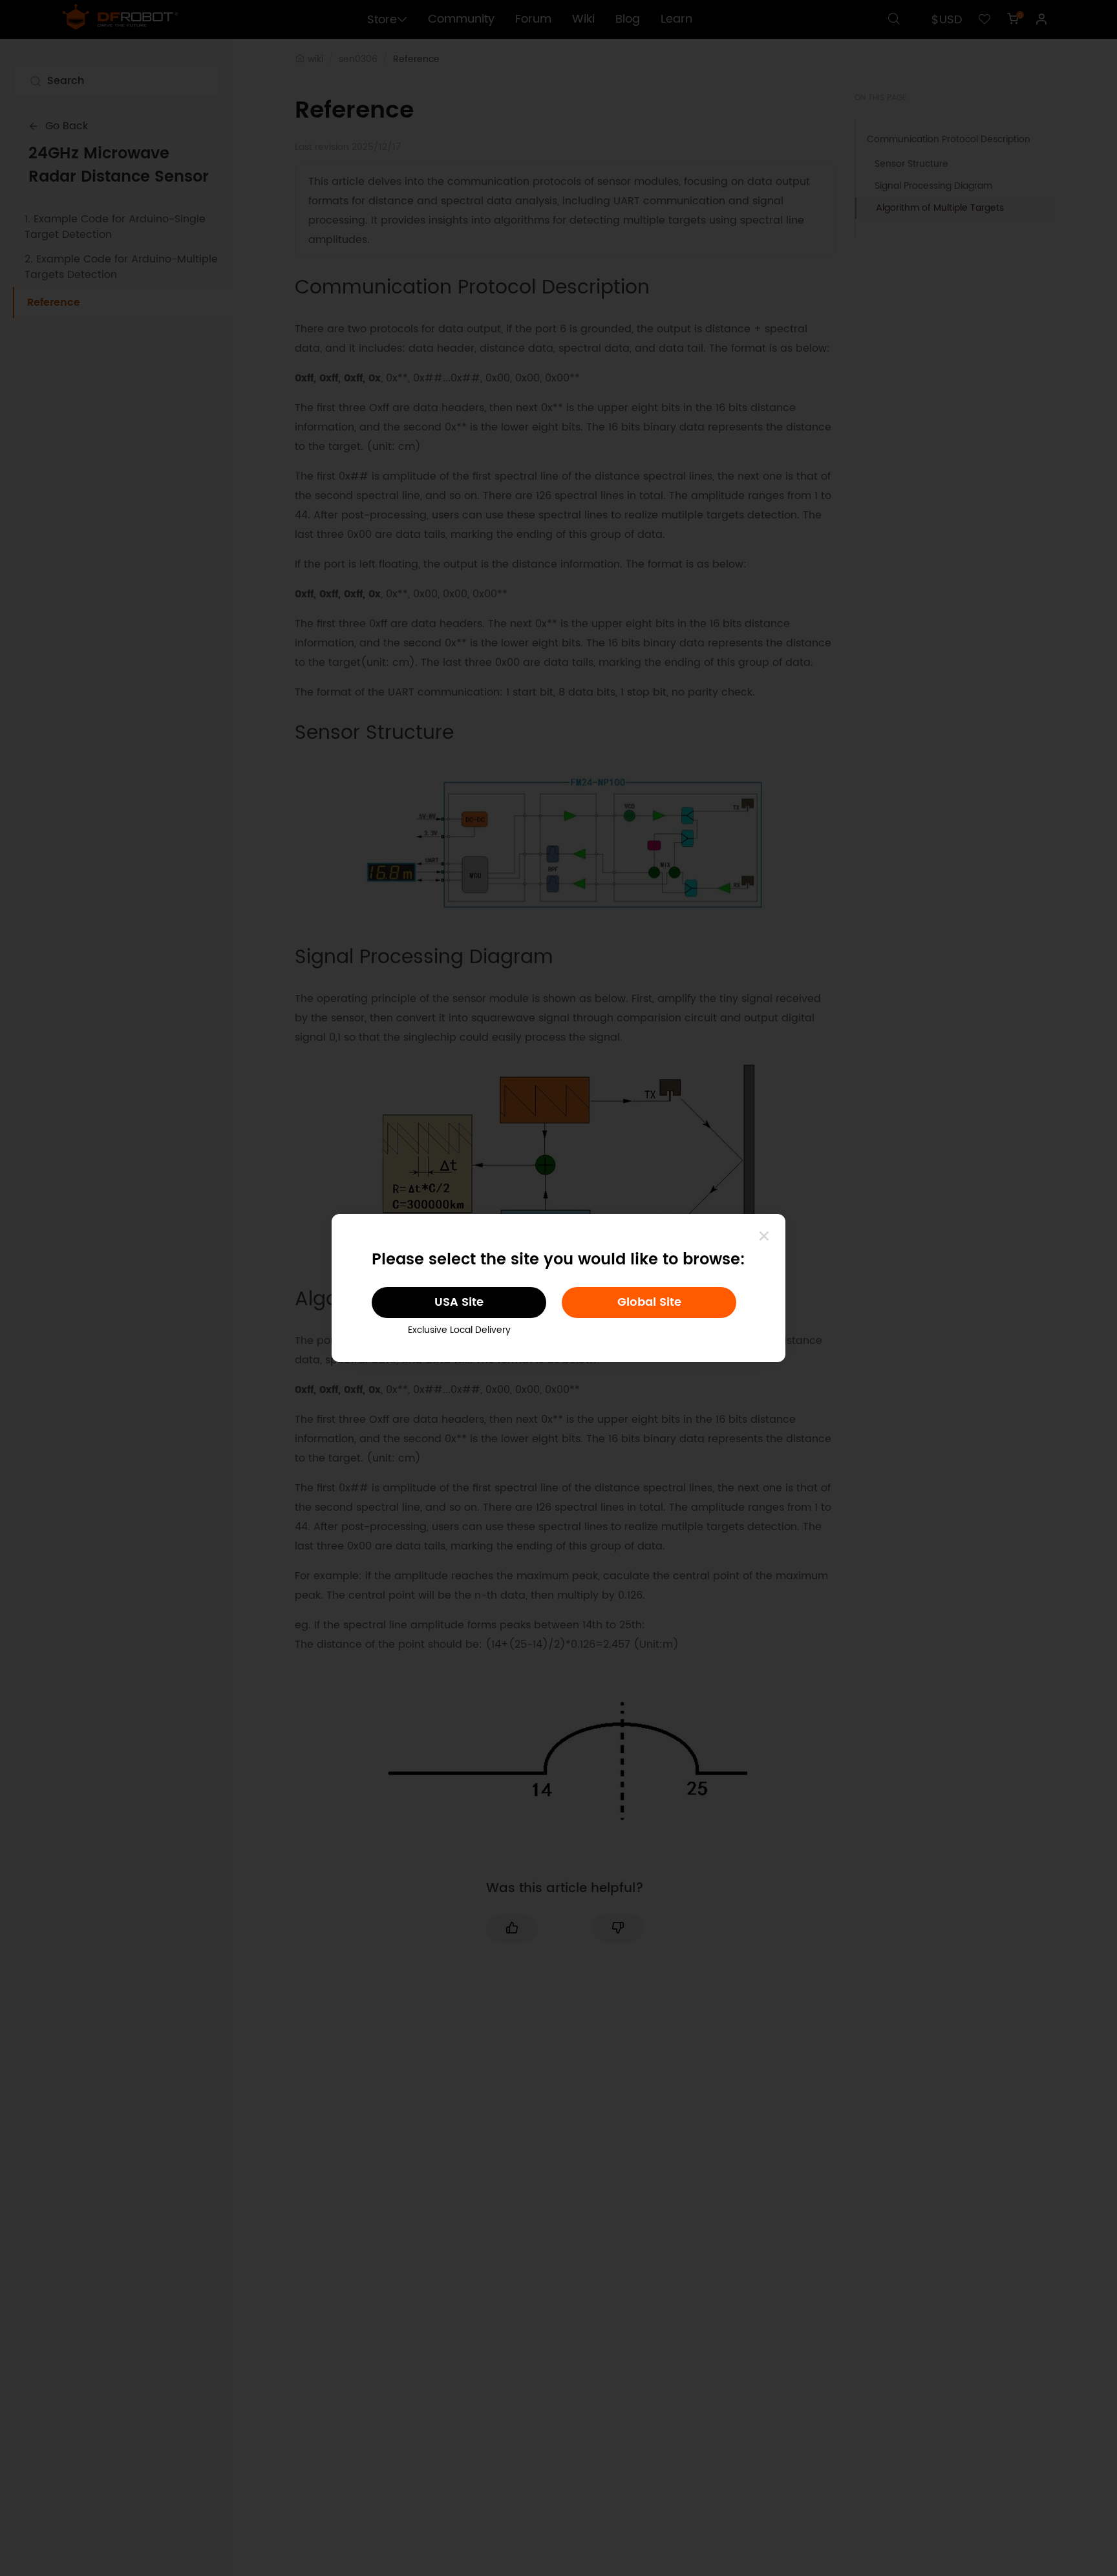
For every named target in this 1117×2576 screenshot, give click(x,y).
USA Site (459, 1302)
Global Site (649, 1302)
